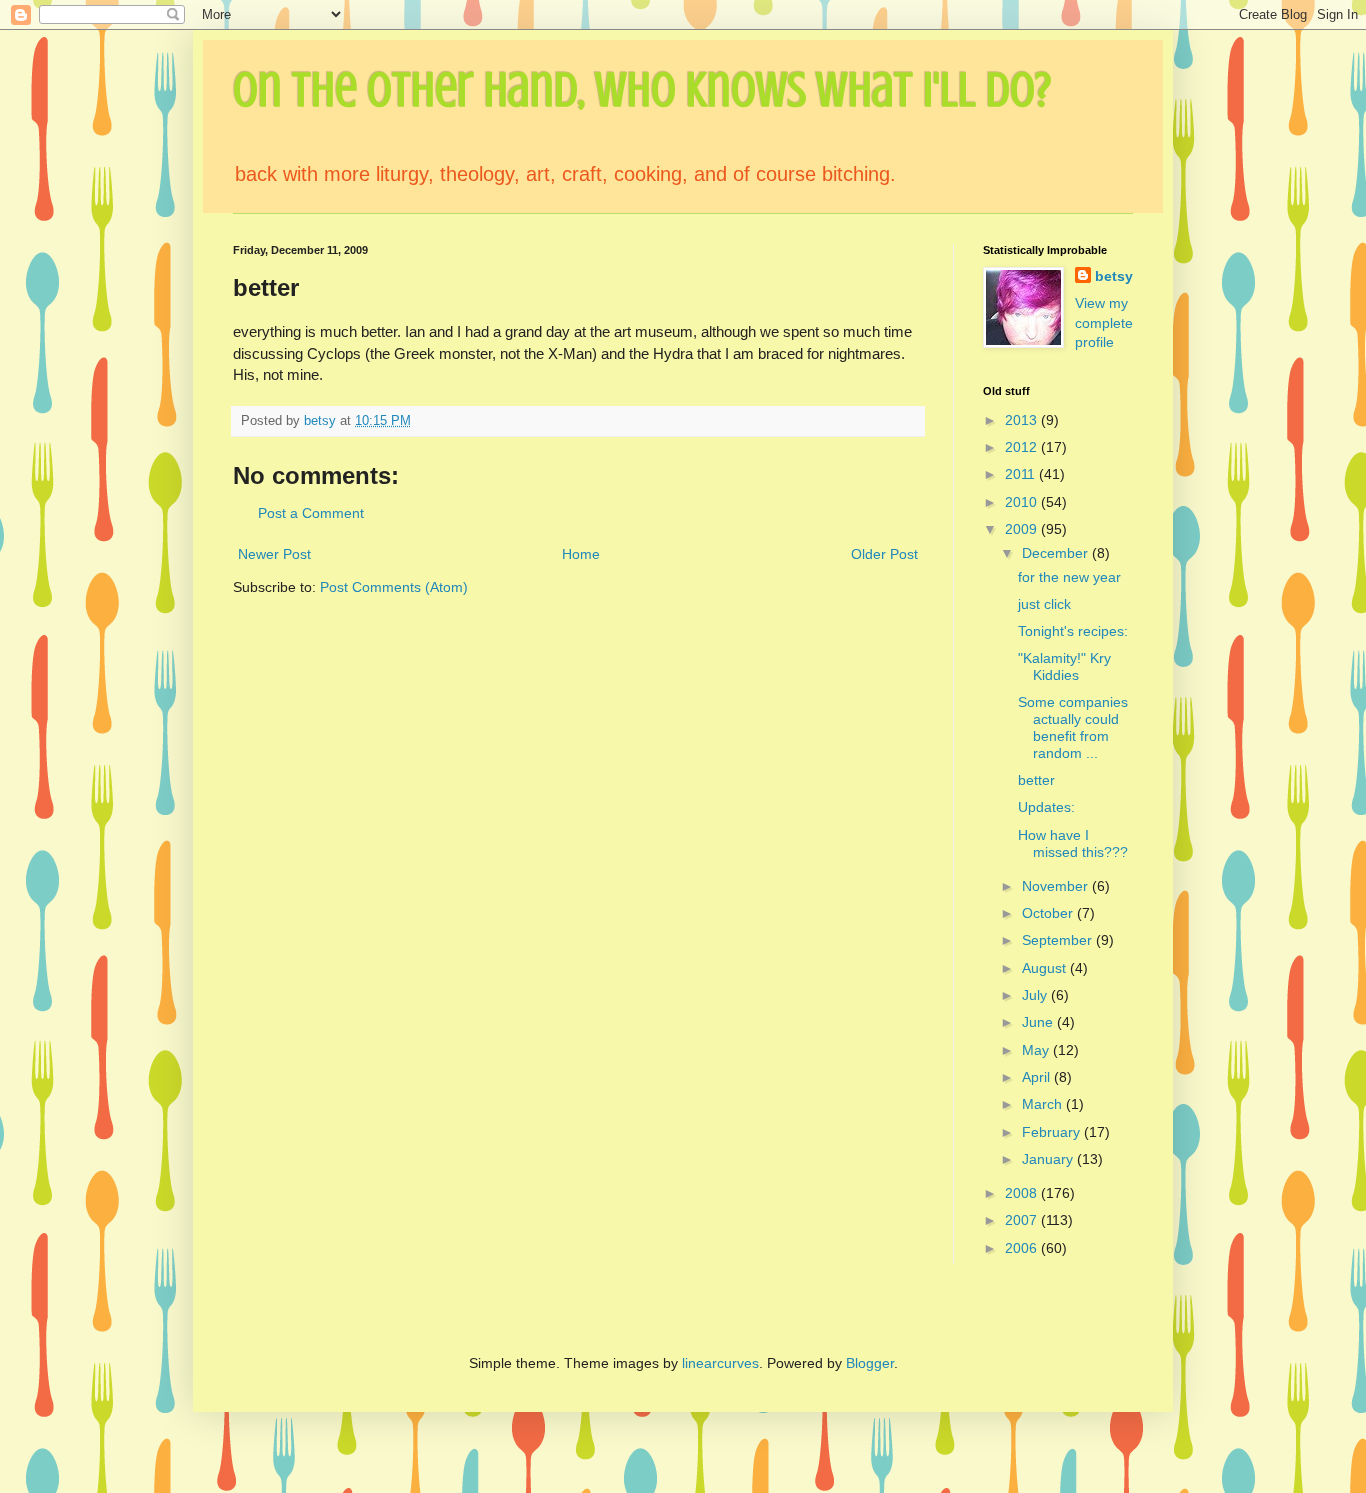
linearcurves (720, 1363)
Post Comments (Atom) (394, 587)
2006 (1023, 1248)
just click (1044, 604)
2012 (1023, 447)
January (1049, 1159)
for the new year (1069, 577)
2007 (1023, 1220)
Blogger (870, 1363)
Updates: (1046, 807)
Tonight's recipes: (1073, 631)
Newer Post (274, 554)
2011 (1022, 474)
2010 (1023, 502)
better (1036, 780)
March (1044, 1104)
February (1053, 1132)
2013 (1023, 420)
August (1046, 968)
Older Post (884, 554)
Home (581, 554)
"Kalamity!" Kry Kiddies (1064, 666)
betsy (1114, 276)
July (1036, 995)
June (1039, 1022)
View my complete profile (1104, 322)
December (1057, 553)
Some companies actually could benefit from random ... (1073, 727)
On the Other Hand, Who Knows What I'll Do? (642, 90)
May (1037, 1050)
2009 (1023, 529)
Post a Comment (311, 513)
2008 (1023, 1193)
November (1057, 886)
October (1049, 913)
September (1059, 940)
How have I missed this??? (1073, 843)
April (1038, 1077)
